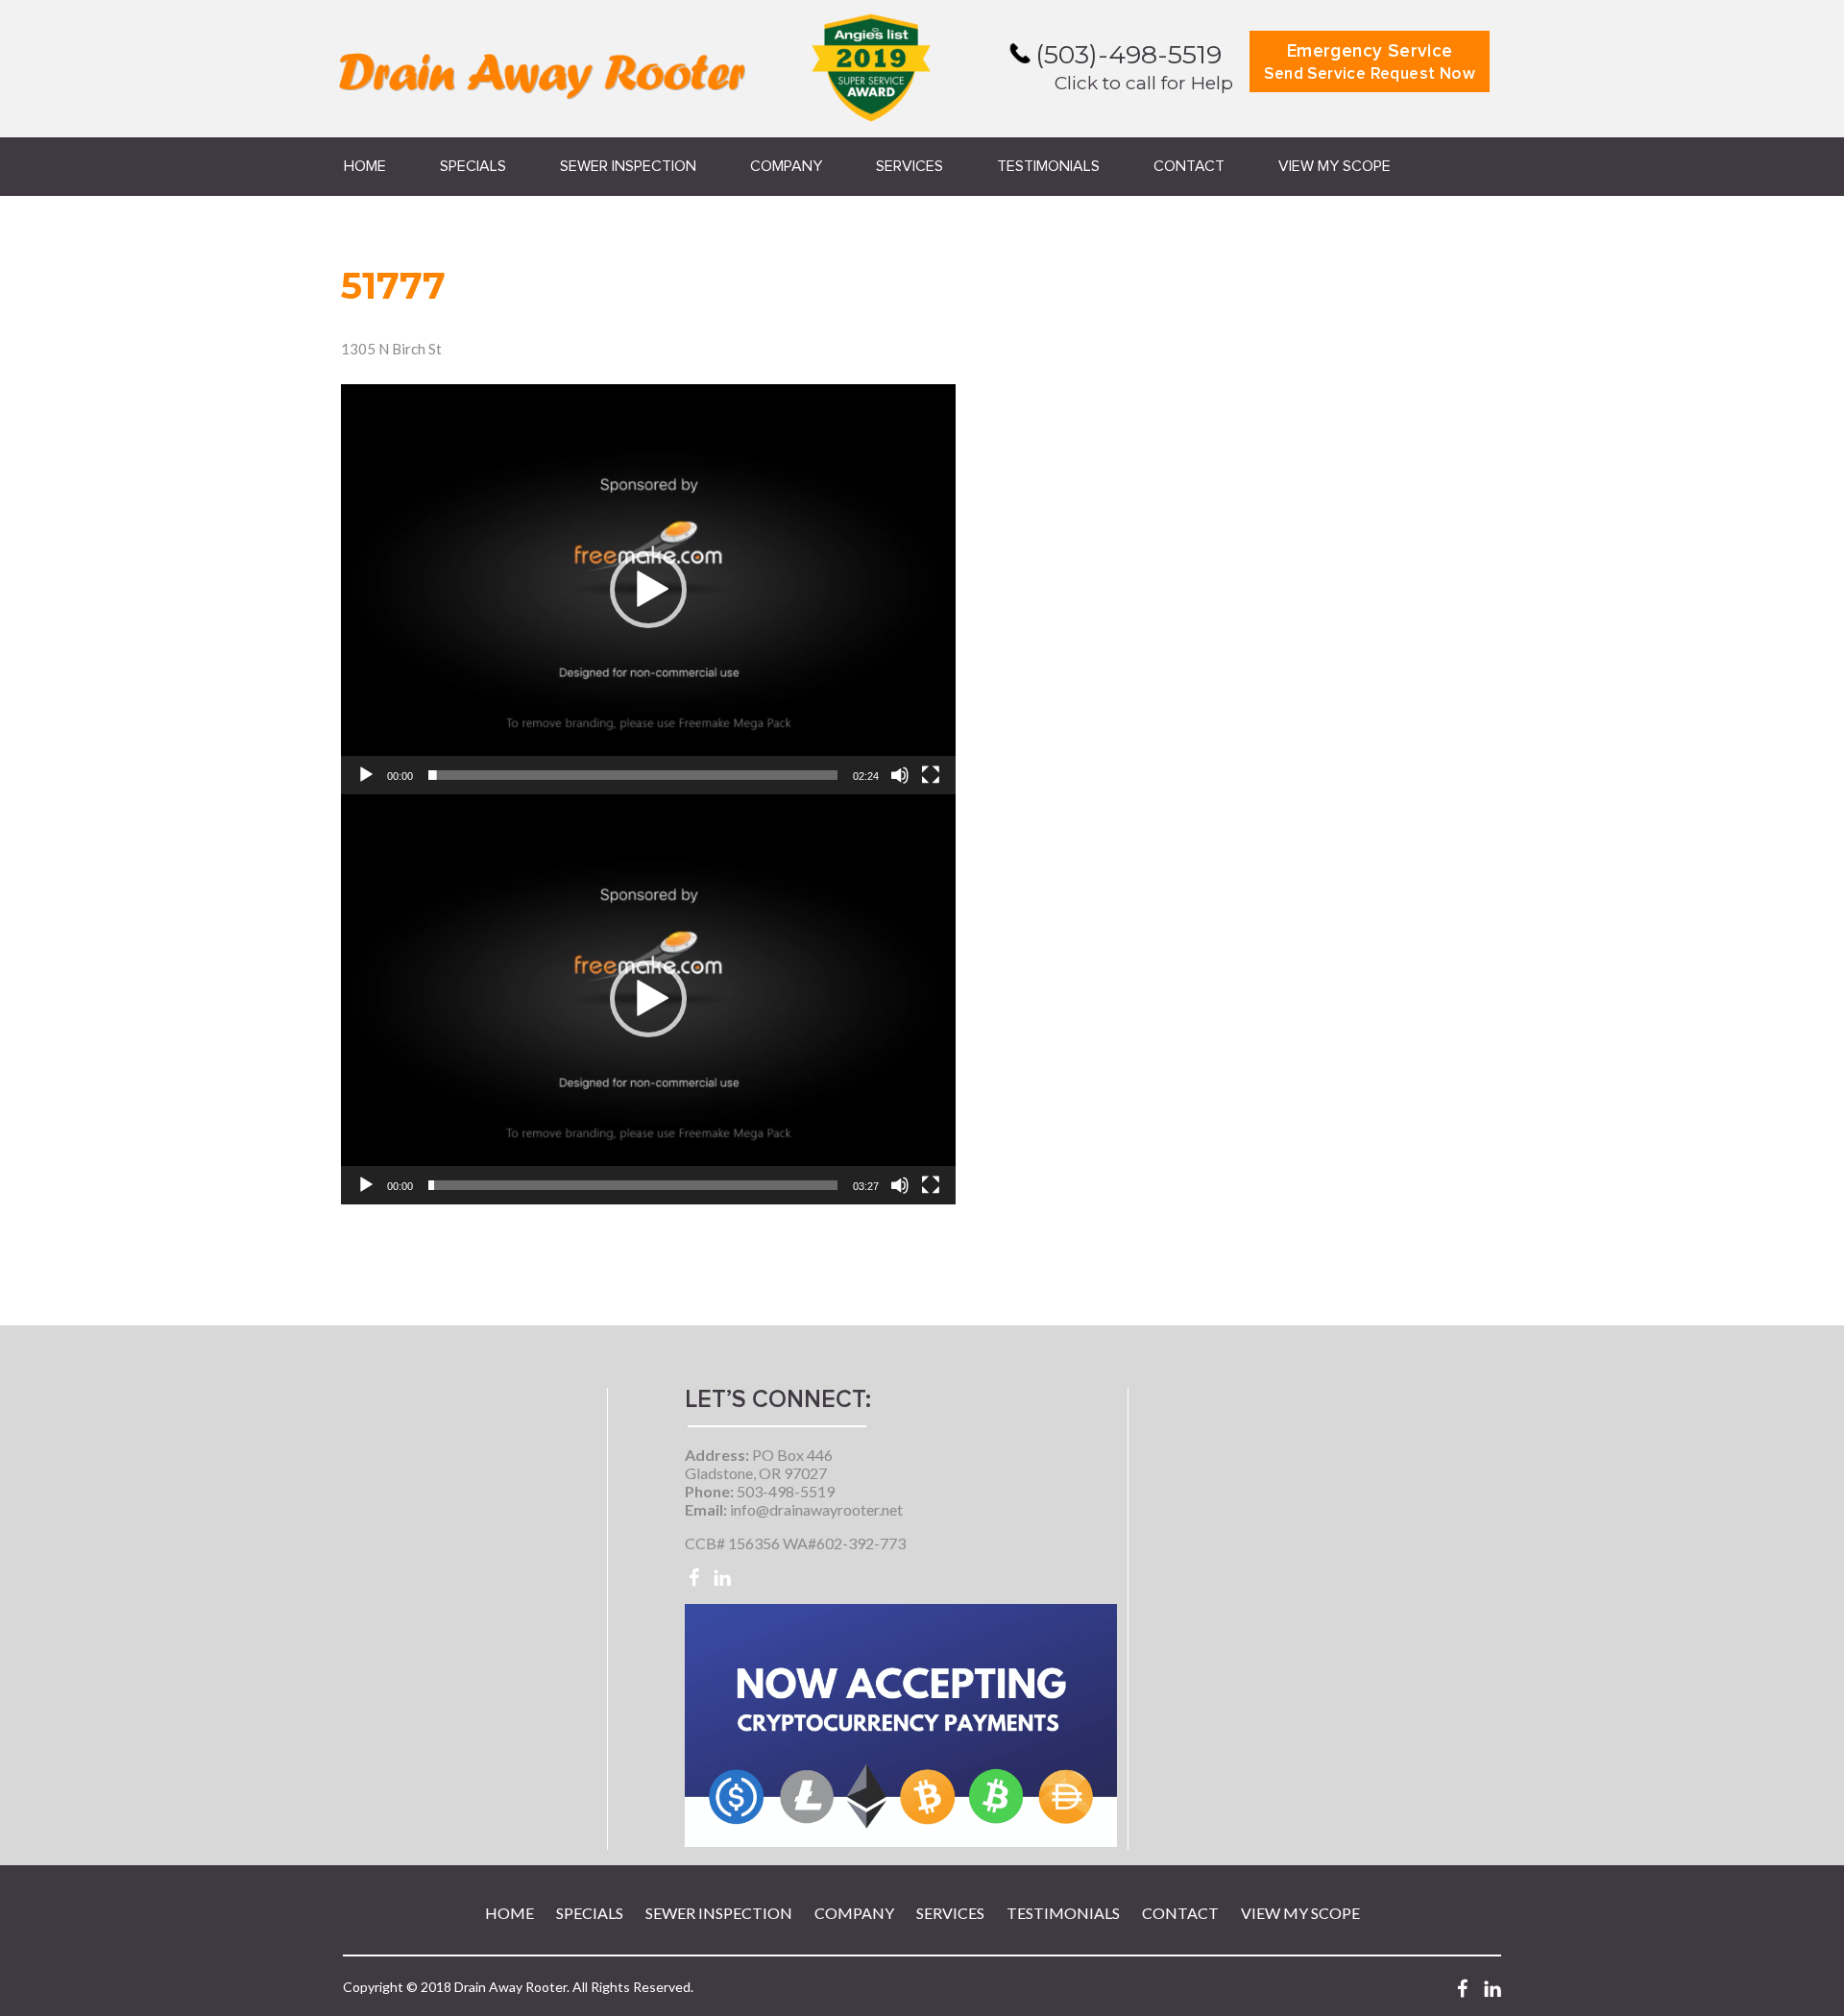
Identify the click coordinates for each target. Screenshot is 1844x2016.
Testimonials (1048, 166)
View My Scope (1334, 166)
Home (365, 166)
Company (786, 166)
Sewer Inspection (628, 166)
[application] (648, 589)
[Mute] (900, 775)
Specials (473, 166)
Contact (1189, 166)
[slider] (633, 775)
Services (910, 166)
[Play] (366, 775)
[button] (648, 590)
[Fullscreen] (931, 775)
